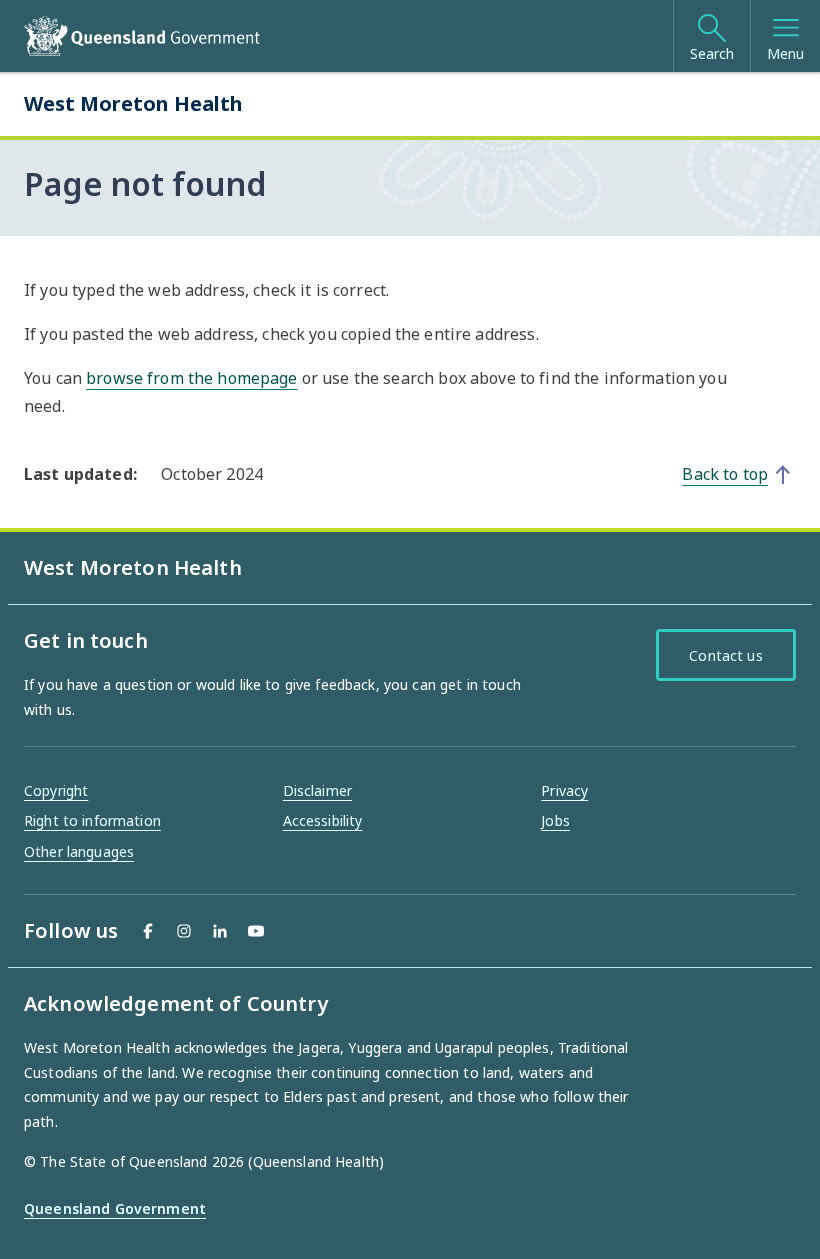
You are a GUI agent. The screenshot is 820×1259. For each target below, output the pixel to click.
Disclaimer (317, 790)
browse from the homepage (191, 378)
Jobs (555, 820)
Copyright (56, 790)
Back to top (725, 474)
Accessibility (323, 820)
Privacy (564, 790)
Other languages (79, 851)
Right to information (92, 820)
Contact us (725, 655)
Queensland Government (115, 1208)
